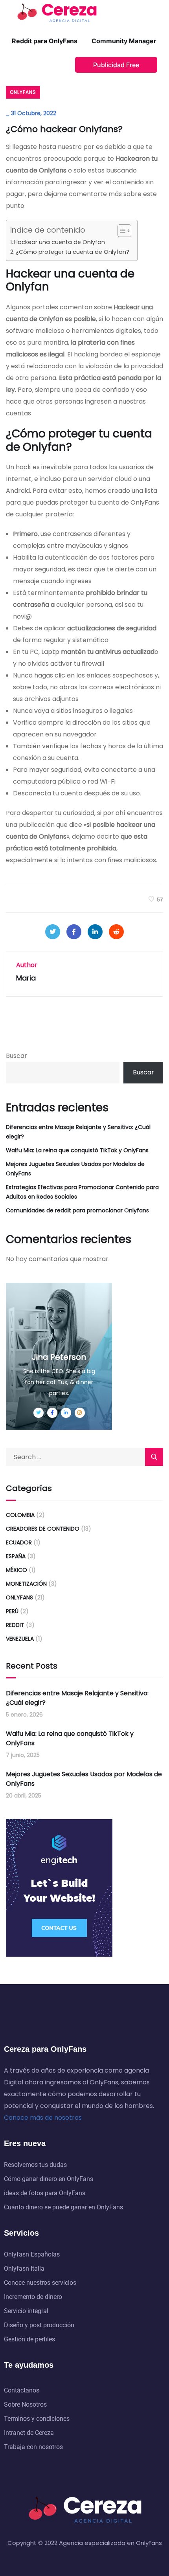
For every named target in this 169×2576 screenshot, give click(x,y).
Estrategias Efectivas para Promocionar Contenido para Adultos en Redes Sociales (82, 1192)
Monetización (26, 1584)
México (17, 1570)
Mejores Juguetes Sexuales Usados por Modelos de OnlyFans (75, 1169)
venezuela (20, 1639)
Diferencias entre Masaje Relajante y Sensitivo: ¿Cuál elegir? (78, 1132)
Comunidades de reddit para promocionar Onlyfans (77, 1210)
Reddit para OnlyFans (45, 41)
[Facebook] (74, 932)
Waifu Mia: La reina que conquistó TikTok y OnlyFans (77, 1150)
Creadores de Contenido (43, 1529)
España (16, 1556)
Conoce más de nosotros (43, 2118)
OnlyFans (23, 92)
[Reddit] (116, 932)
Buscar (17, 1056)
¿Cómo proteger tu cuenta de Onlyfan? (73, 252)
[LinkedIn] (95, 932)
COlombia (20, 1515)
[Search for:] (84, 1457)
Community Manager (124, 41)
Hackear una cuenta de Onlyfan (60, 242)
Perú (12, 1611)
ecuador (19, 1542)
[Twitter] (53, 932)
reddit (15, 1625)
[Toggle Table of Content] (120, 231)
